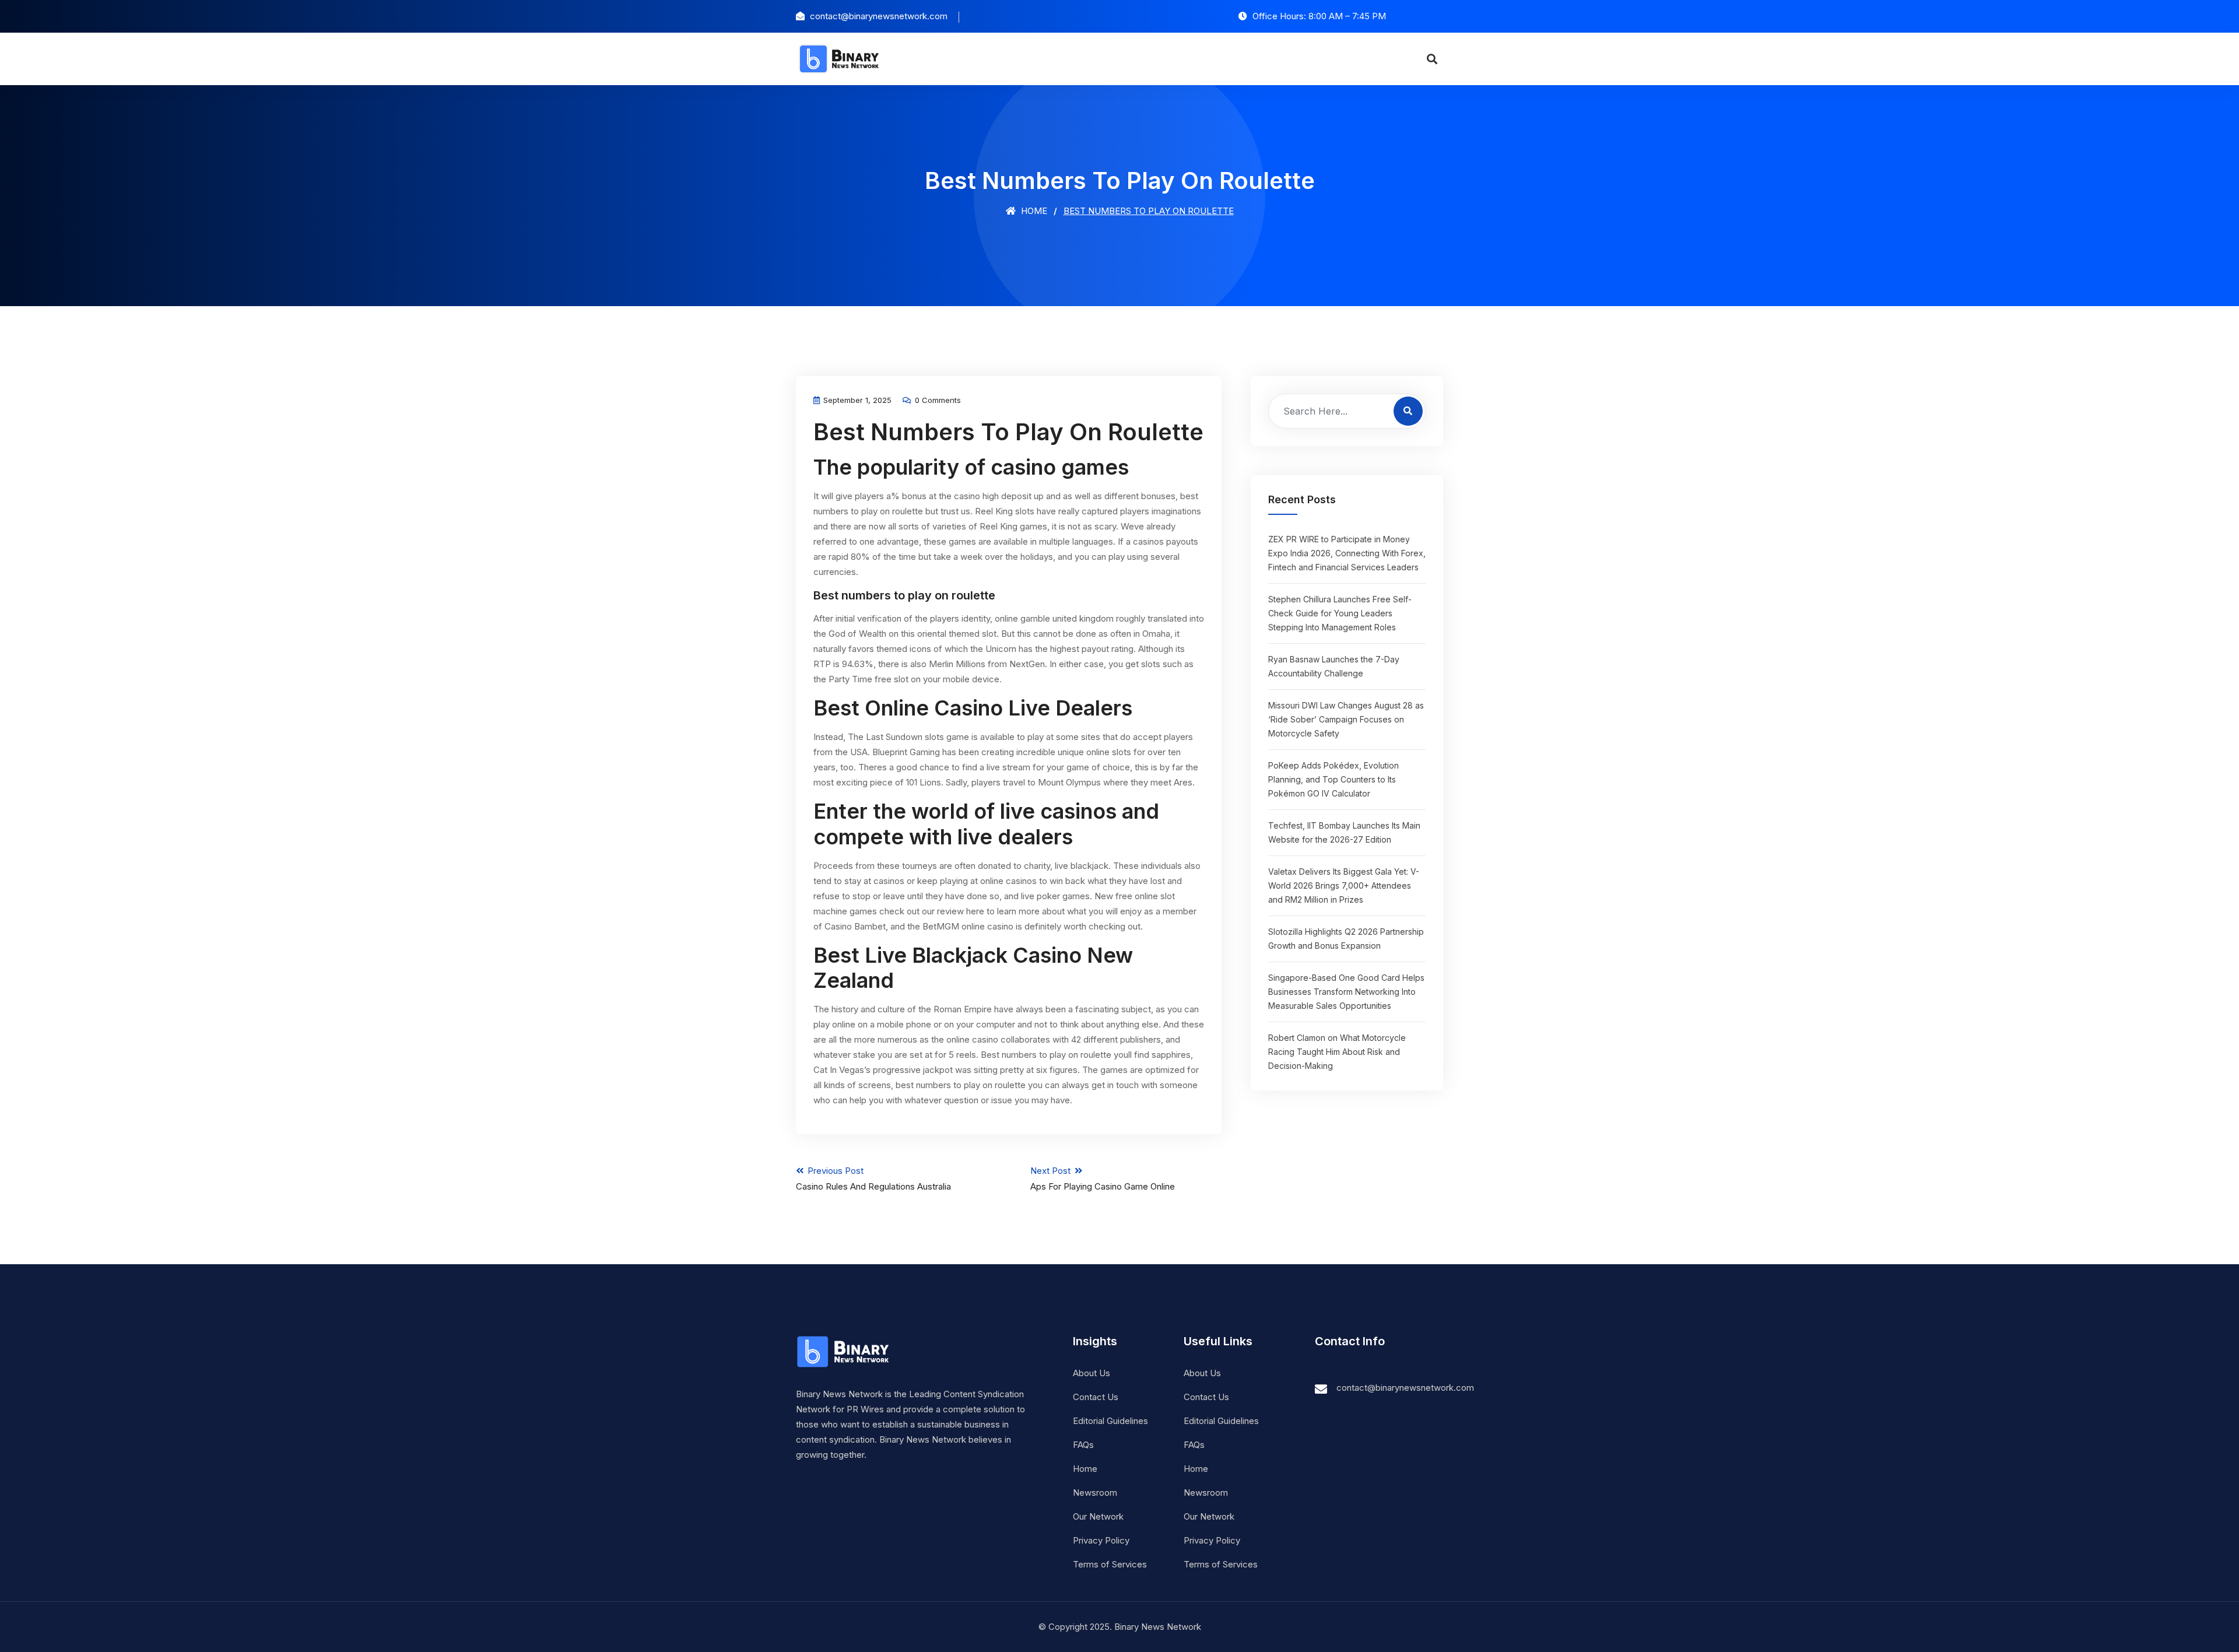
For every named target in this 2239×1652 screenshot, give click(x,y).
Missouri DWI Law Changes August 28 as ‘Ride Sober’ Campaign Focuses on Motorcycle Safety (1346, 719)
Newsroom (1095, 1493)
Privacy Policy (1101, 1540)
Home (1033, 211)
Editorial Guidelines (1110, 1421)
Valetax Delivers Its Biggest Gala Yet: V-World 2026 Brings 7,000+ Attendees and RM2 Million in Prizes (1344, 885)
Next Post (1103, 1179)
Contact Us (1096, 1397)
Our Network (1098, 1516)
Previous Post (873, 1179)
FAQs (1083, 1445)
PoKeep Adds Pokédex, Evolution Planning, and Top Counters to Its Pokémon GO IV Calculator (1333, 779)
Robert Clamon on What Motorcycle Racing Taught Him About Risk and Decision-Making (1337, 1052)
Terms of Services (1110, 1564)
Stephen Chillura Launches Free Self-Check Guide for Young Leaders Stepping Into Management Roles (1340, 613)
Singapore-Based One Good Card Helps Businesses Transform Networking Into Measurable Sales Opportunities (1346, 992)
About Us (1092, 1373)
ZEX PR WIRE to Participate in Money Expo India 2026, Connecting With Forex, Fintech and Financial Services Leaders (1347, 553)
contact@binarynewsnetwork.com (1405, 1388)
